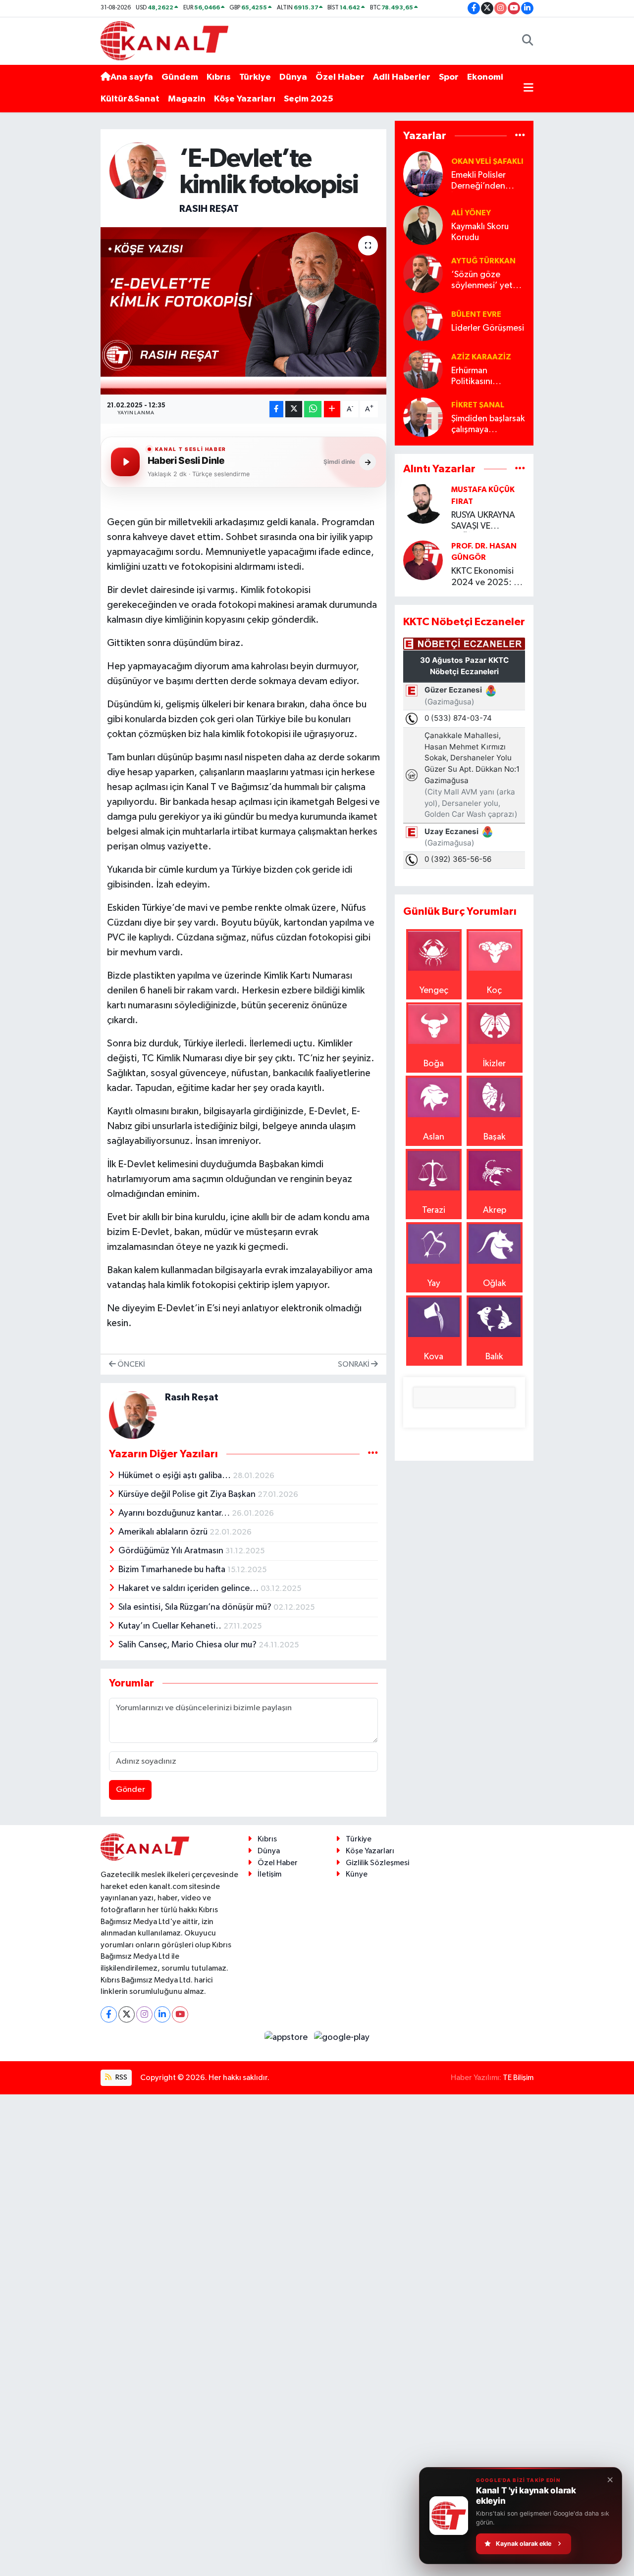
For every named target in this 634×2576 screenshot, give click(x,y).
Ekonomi (485, 77)
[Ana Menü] (528, 88)
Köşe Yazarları (245, 99)
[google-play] (342, 2037)
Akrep (495, 1210)
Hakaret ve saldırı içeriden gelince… (189, 1588)
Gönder (131, 1790)
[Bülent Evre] (423, 321)
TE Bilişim (518, 2078)
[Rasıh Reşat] (138, 170)
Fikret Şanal (478, 405)
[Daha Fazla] (332, 409)
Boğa (434, 1064)
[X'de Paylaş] (294, 409)
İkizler (494, 1064)
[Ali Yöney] (423, 225)
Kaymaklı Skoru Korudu (480, 232)
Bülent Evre (476, 314)
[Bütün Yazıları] (373, 1454)
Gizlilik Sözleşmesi (377, 1863)
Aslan (434, 1137)
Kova (434, 1357)
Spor (449, 77)
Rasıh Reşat (209, 209)
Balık (494, 1357)
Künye (357, 1874)
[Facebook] (109, 2014)
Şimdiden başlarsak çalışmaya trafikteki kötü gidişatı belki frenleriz (488, 425)
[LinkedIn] (162, 2014)
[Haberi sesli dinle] (125, 462)
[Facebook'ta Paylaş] (276, 409)
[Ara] (528, 41)
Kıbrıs (219, 77)
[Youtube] (180, 2014)
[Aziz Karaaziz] (423, 369)
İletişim (269, 1874)
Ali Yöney (471, 213)
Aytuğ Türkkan (483, 261)
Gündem (180, 77)
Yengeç (434, 991)
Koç (494, 991)
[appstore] (287, 2037)
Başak (495, 1137)
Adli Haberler (402, 77)
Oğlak (495, 1284)
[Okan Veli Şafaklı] (423, 174)
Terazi (434, 1210)
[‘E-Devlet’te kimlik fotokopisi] (243, 311)
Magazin (187, 99)
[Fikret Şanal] (423, 417)
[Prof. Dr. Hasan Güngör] (423, 560)
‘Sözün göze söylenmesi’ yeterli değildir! (488, 281)
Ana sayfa (132, 77)
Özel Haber (340, 77)
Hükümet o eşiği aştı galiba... (176, 1476)
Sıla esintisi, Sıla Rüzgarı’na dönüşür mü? (196, 1607)
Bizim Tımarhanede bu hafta (173, 1570)
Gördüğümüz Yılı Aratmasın (172, 1551)
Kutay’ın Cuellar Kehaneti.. (171, 1626)
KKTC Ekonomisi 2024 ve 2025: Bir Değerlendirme (487, 577)
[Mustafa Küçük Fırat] (423, 503)
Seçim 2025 (309, 99)
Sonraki (354, 1364)
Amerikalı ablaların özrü (164, 1532)
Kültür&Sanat (130, 99)
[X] (127, 2014)
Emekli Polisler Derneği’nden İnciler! (478, 181)
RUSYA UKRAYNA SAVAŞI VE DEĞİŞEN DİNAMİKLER (483, 521)
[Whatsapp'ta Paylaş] (313, 409)
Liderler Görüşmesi (488, 328)
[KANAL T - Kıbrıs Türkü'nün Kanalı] (164, 40)
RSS (121, 2077)
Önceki (131, 1364)
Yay (434, 1284)
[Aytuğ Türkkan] (423, 273)
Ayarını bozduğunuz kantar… (175, 1513)
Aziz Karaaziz (481, 357)
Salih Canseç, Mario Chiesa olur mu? (188, 1645)
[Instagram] (144, 2014)
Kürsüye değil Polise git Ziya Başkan (188, 1494)
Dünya (293, 77)
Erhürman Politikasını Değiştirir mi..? (480, 377)
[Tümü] (520, 136)
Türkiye (255, 77)
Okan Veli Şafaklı (487, 161)
